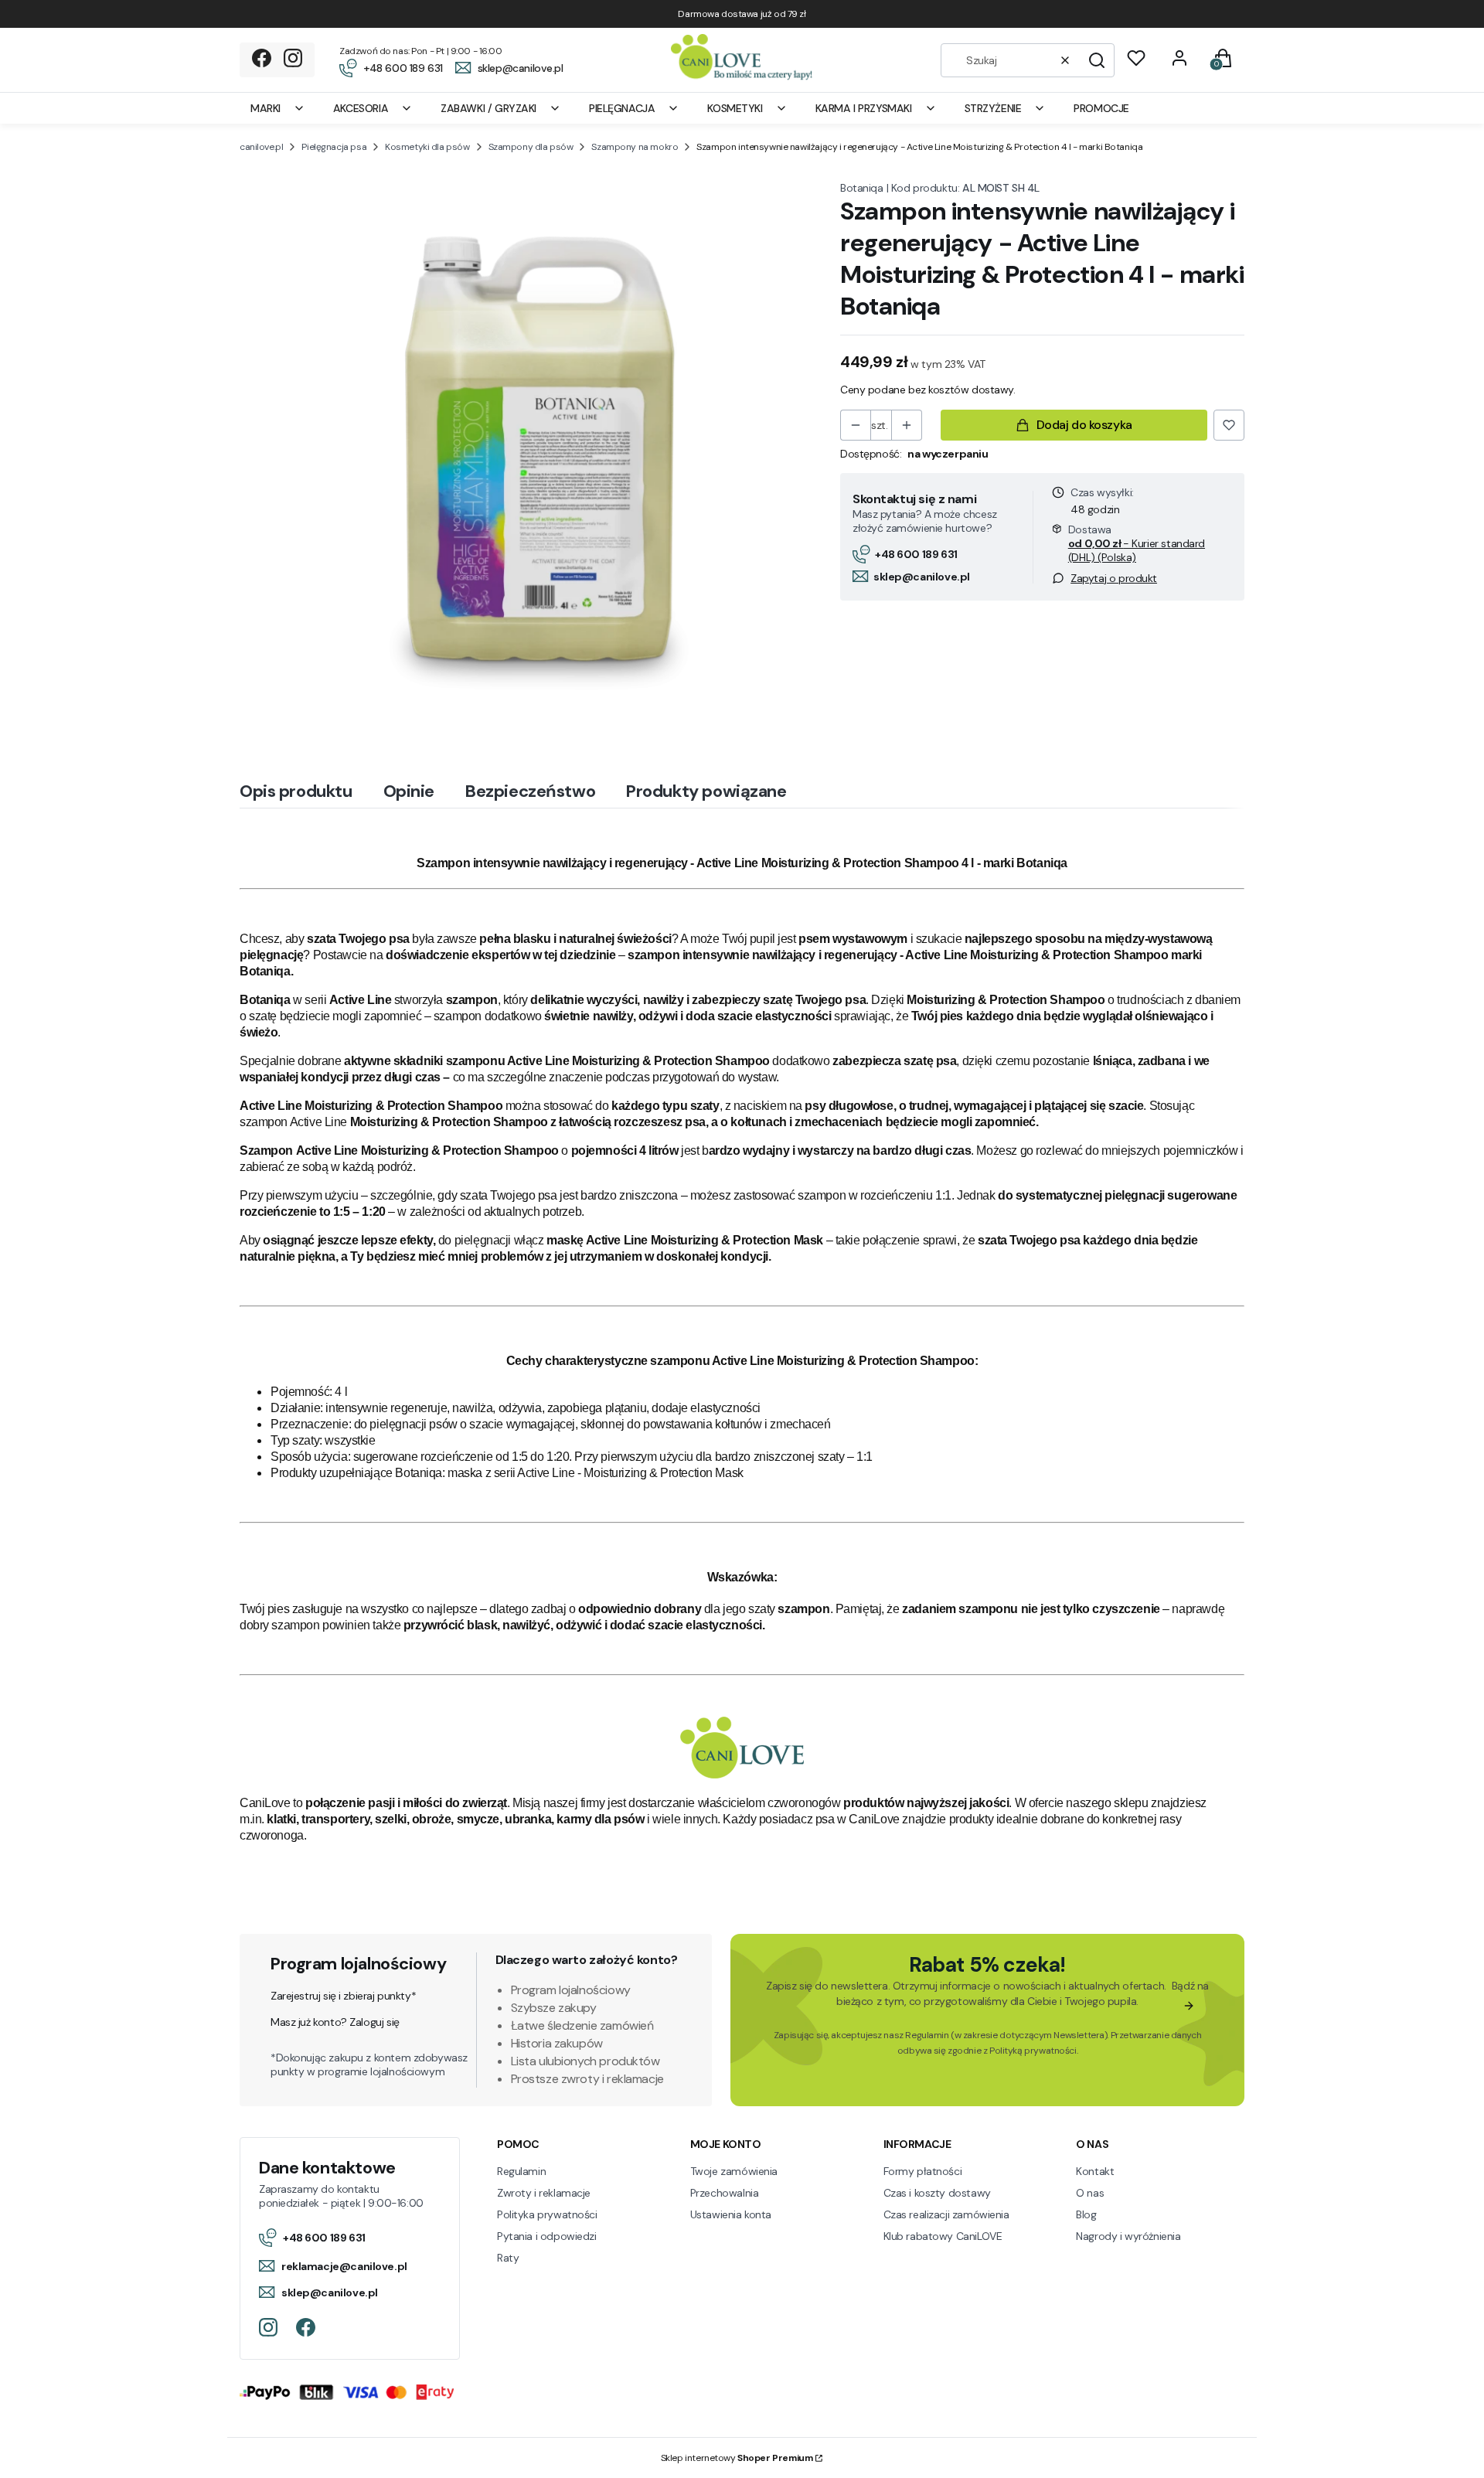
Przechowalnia (725, 2193)
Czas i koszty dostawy (937, 2193)
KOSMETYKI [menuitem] (735, 108)
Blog (1086, 2214)
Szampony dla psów (531, 147)
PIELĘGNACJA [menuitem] (622, 108)
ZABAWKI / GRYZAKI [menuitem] (488, 108)
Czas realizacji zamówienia (946, 2214)
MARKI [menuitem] (265, 108)
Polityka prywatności (547, 2214)
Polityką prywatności (1033, 2051)
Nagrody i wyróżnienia (1128, 2236)
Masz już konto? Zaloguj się (335, 2022)
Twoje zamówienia (734, 2171)
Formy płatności (923, 2171)
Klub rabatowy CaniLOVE (943, 2236)
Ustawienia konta (731, 2214)
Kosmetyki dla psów (427, 147)
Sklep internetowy (737, 2458)
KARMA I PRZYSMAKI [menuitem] (864, 108)
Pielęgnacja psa (334, 147)
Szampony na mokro (635, 147)
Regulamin (927, 2035)
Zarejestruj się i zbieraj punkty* (343, 1996)
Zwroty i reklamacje (544, 2193)
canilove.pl (261, 147)
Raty (508, 2258)
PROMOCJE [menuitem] (1101, 108)
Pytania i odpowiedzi (547, 2236)
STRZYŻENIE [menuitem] (993, 108)
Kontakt (1095, 2171)
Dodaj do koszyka (1084, 425)
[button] (1097, 60)
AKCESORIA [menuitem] (361, 108)
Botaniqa (862, 188)
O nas (1090, 2193)
